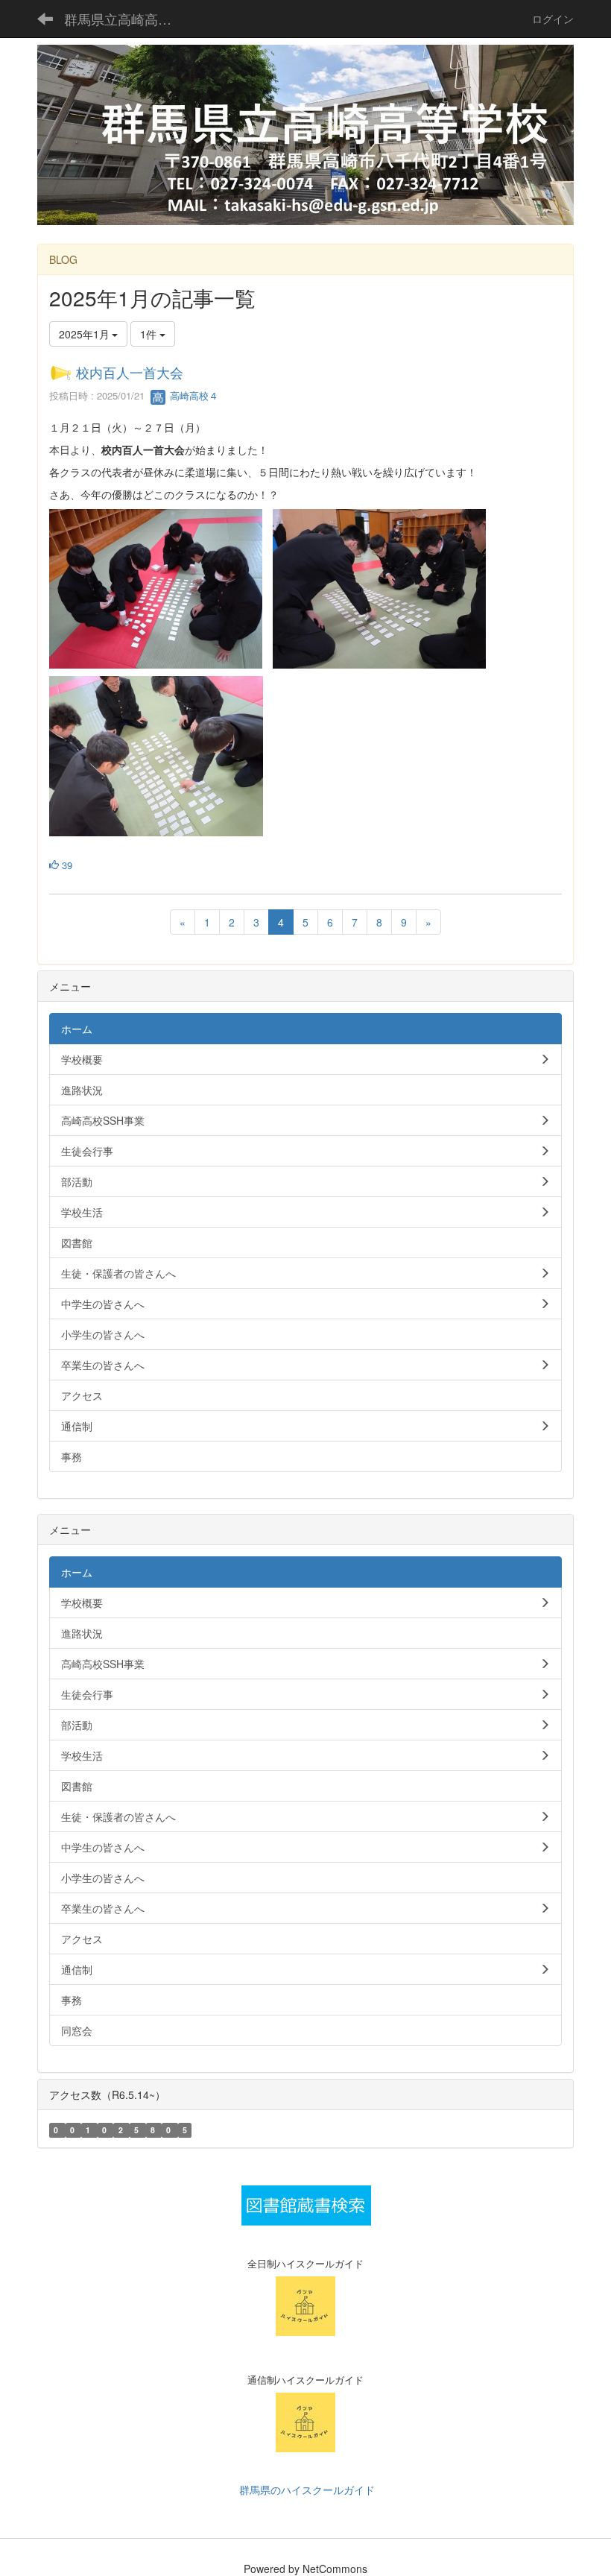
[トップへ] (305, 135)
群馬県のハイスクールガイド (305, 2490)
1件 (150, 334)
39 (66, 865)
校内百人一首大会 (130, 372)
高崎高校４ (193, 395)
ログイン (553, 19)
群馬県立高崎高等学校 (127, 19)
